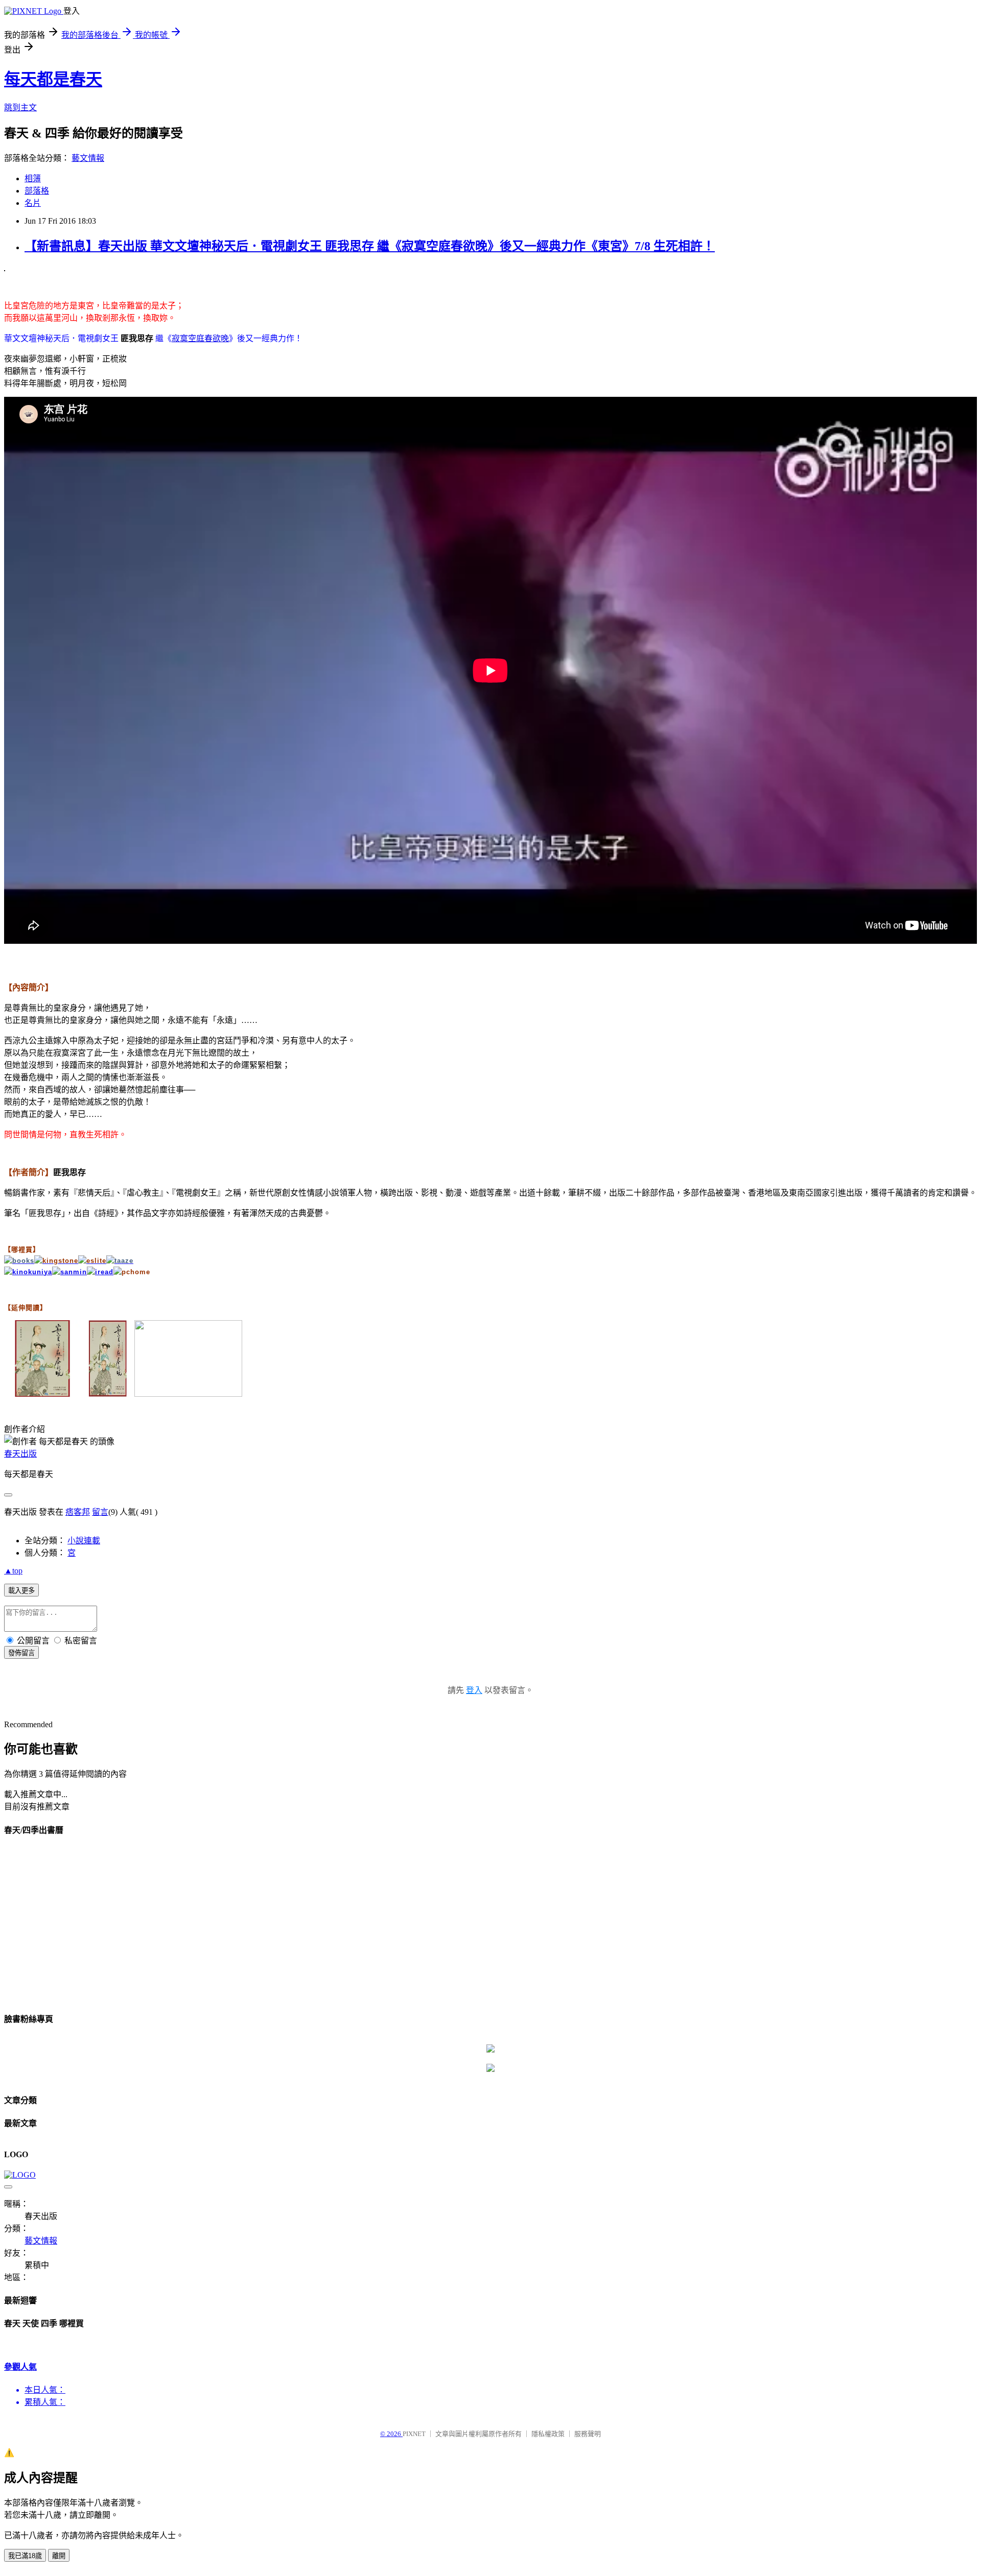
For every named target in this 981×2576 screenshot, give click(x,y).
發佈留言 (21, 1653)
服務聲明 (588, 2434)
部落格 (37, 191)
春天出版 (20, 1454)
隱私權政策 (548, 2434)
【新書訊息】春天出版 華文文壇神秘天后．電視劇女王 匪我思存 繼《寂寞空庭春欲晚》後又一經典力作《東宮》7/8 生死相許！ (370, 246)
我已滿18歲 (25, 2556)
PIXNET (414, 2434)
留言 (100, 1512)
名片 (33, 203)
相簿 (33, 178)
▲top (13, 1571)
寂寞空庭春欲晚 (200, 338)
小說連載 (84, 1541)
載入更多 (21, 1591)
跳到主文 (20, 108)
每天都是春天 (53, 79)
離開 (59, 2556)
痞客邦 (78, 1512)
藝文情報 (88, 158)
